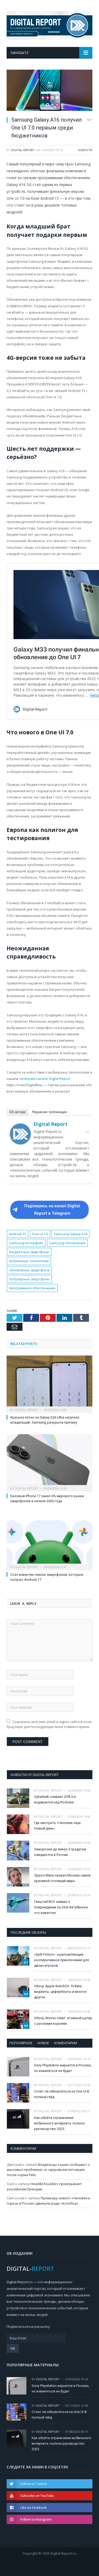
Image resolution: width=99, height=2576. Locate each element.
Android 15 (18, 1234)
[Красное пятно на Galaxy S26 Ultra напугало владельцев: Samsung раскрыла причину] (49, 1384)
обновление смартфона (29, 1270)
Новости (85, 150)
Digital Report (23, 150)
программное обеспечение (32, 1288)
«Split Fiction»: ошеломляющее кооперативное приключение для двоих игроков (62, 1960)
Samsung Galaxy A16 (70, 1234)
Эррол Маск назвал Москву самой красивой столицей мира (62, 1878)
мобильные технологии (29, 1261)
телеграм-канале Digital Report (45, 1079)
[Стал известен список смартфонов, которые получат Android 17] (49, 1541)
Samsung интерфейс (26, 1243)
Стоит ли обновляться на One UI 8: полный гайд (62, 2094)
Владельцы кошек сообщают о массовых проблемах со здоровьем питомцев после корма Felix (48, 2170)
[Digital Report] (49, 24)
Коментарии (66, 2043)
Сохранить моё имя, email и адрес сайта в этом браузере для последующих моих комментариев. (49, 1724)
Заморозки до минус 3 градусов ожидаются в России (60, 1852)
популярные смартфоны (29, 1279)
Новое (43, 2043)
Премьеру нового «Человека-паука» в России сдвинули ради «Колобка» (49, 2201)
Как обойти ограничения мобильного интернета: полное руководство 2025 (59, 2123)
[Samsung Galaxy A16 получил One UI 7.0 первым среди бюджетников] (49, 91)
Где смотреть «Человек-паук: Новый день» (58, 1826)
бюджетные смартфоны (29, 1252)
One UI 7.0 (40, 1234)
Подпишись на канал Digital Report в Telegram (52, 1210)
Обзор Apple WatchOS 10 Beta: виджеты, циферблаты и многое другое (60, 1992)
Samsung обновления (67, 1243)
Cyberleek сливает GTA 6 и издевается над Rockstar (55, 1799)
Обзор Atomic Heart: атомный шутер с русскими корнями (63, 2021)
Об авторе (17, 1112)
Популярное (21, 2043)
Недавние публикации (49, 1112)
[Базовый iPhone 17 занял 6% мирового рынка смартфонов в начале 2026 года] (49, 1462)
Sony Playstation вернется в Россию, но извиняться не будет (63, 2068)
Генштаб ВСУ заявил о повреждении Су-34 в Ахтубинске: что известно (61, 1907)
